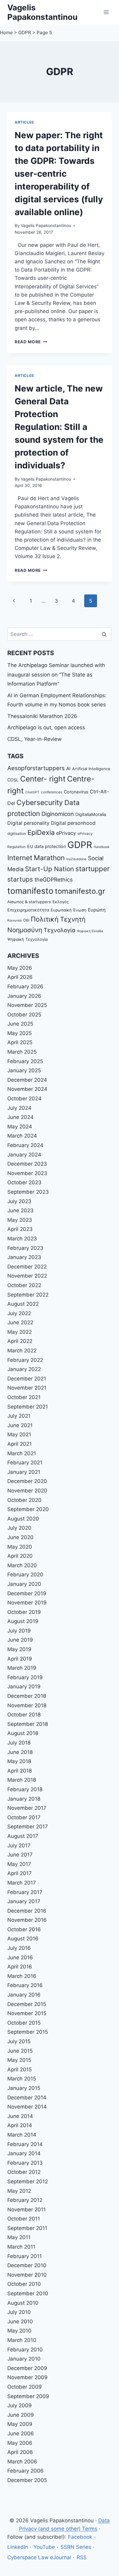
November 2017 (27, 1808)
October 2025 (24, 1015)
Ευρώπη (97, 910)
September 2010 (28, 2293)
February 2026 (25, 987)
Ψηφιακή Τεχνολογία (27, 939)
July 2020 (19, 1528)
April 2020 (20, 1556)
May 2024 (20, 1127)
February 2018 (25, 1789)
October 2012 (24, 2172)
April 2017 (20, 1873)
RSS (82, 2557)
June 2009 (21, 2415)
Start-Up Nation (49, 869)
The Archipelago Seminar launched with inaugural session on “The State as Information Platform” (56, 675)
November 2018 (27, 1705)
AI (68, 768)
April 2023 (20, 1229)
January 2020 (24, 1584)
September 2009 (28, 2396)
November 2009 (27, 2377)
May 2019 (19, 1649)
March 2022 (22, 1351)
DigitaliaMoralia (91, 814)
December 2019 (27, 1593)
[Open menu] (106, 12)
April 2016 (20, 1967)
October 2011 (24, 2219)
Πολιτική (45, 919)
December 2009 (27, 2368)
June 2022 (20, 1322)
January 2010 (24, 2359)
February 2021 (25, 1463)
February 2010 (25, 2350)
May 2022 (20, 1332)
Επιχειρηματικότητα (28, 910)
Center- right (43, 779)
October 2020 (24, 1500)
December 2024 (27, 1080)
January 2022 (24, 1369)
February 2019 (25, 1677)
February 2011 (25, 2256)
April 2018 (20, 1771)
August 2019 (23, 1621)
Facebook (80, 2537)
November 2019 (27, 1603)
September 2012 (28, 2181)
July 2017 (19, 1845)
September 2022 (28, 1295)
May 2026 (20, 968)
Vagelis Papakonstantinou (46, 225)
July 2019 (19, 1631)
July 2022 (19, 1313)
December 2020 (27, 1481)
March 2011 (21, 2247)
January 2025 (24, 1070)
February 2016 (25, 1985)
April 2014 (20, 2125)
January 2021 (24, 1472)
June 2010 (20, 2322)
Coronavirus (76, 792)
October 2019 (24, 1612)
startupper (92, 869)
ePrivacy (66, 833)
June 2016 (20, 1957)
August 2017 (23, 1836)
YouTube (44, 2547)
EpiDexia (41, 832)
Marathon (49, 858)
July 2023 (19, 1201)
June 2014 (20, 2116)
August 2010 (23, 2303)
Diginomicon (58, 814)
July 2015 (19, 2041)
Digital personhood (73, 823)
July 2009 (20, 2405)
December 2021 (27, 1379)
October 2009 (25, 2387)
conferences (52, 792)
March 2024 (22, 1136)
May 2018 (19, 1761)
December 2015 (27, 2004)
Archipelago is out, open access (46, 727)
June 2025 (20, 1024)
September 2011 (27, 2228)
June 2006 (21, 2433)
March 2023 (22, 1239)
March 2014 (22, 2135)
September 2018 (28, 1724)
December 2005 (27, 2480)
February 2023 (25, 1248)
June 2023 (20, 1210)
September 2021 (28, 1407)
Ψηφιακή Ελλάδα (90, 931)
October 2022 (24, 1285)
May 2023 (20, 1220)
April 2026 (20, 977)
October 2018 (24, 1715)
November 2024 (27, 1089)
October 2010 (24, 2284)
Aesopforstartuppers (36, 768)
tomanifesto (30, 891)
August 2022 (23, 1304)
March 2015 (22, 2079)
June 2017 (20, 1855)
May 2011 (19, 2237)
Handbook (102, 847)
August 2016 (23, 1939)
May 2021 (19, 1434)
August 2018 (23, 1733)
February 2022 (25, 1360)
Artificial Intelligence (91, 769)
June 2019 (20, 1640)
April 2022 (20, 1341)
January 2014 (24, 2153)
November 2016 (27, 1920)
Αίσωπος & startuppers (29, 902)
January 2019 (24, 1687)
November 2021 (27, 1388)
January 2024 (24, 1155)
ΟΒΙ (26, 920)
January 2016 (24, 1995)
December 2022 (27, 1267)
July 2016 (19, 1948)
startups (20, 879)
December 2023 (27, 1164)
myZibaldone (76, 859)
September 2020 (28, 1509)
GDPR (25, 32)
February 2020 (25, 1575)
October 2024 (24, 1099)
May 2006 (20, 2443)
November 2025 (27, 1005)
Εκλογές (61, 902)
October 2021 (24, 1397)
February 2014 (25, 2144)
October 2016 (24, 1929)
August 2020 (23, 1519)
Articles (24, 122)
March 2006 (22, 2462)
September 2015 (28, 2032)
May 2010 (19, 2331)
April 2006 (20, 2452)
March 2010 (22, 2340)
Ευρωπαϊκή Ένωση (69, 910)
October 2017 (24, 1817)
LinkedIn (18, 2547)
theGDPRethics (54, 880)
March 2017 (22, 1883)
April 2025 (20, 1042)
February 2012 (25, 2200)
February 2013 (25, 2163)
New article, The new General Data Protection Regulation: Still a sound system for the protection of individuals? (59, 427)
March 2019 (22, 1668)
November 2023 (27, 1173)
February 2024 (25, 1145)
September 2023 (28, 1192)
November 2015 (27, 2013)
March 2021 (22, 1453)
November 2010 (27, 2275)
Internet (20, 858)
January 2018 (24, 1799)
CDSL (13, 780)
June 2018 (20, 1752)
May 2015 (19, 2060)
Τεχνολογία (60, 930)
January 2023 (24, 1257)
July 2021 (19, 1416)
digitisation (17, 834)
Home (6, 32)
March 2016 (22, 1976)
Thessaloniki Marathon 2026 (42, 716)
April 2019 (20, 1659)
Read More (31, 342)
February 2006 (25, 2471)
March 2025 (22, 1052)
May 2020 (20, 1547)
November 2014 (27, 2107)
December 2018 (27, 1696)
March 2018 (22, 1780)
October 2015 (24, 2023)
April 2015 (20, 2069)
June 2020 (20, 1537)
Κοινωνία (14, 920)
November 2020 (27, 1491)
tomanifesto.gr (80, 891)
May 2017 (19, 1864)
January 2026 (24, 996)
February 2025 (25, 1061)
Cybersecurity (40, 803)
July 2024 (19, 1108)
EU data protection (47, 846)
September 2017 (28, 1827)
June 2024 (20, 1117)
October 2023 (24, 1182)
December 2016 (27, 1911)
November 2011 (27, 2210)
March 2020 (22, 1565)
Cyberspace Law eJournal (39, 2557)
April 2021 (20, 1444)
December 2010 (27, 2265)
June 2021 (20, 1425)
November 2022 (27, 1276)
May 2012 (19, 2191)
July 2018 (19, 1743)
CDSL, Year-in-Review (34, 739)
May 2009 (20, 2424)
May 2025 (20, 1033)
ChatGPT (32, 792)
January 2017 (24, 1901)
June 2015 (20, 2051)
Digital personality (28, 823)
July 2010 (19, 2312)
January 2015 (24, 2088)
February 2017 (25, 1892)
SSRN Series (76, 2547)
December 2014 (27, 2098)
